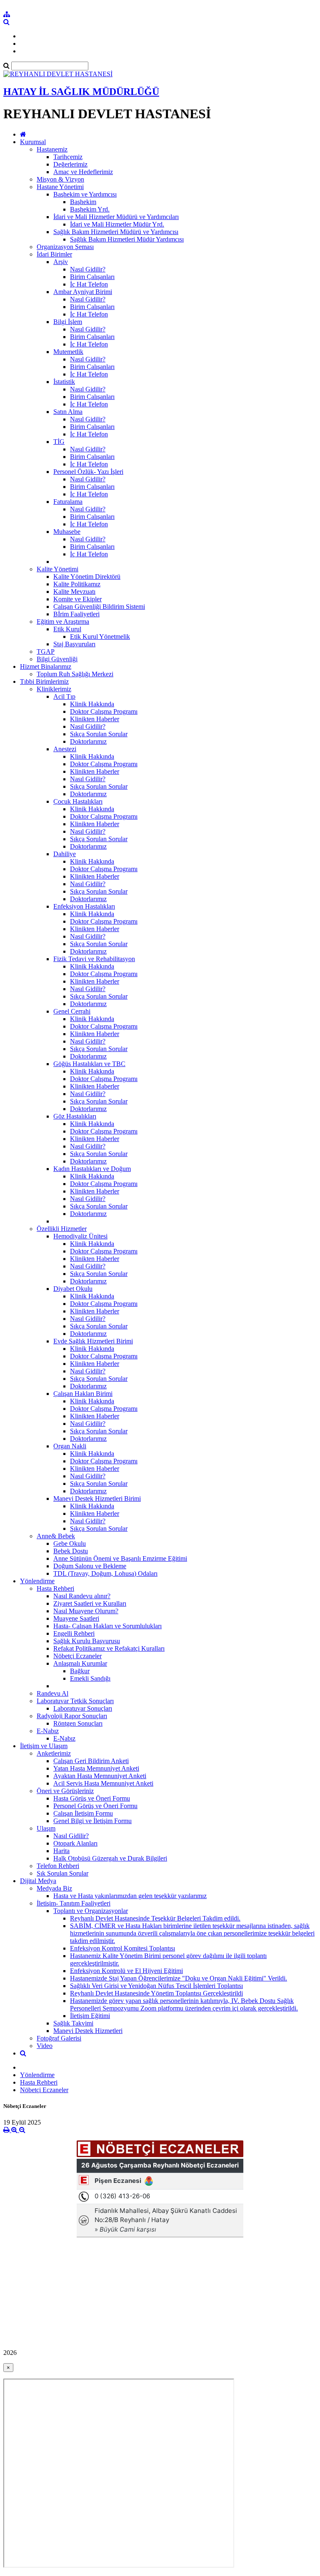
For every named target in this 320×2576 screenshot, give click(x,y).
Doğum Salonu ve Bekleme (90, 1566)
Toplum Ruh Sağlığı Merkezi (75, 674)
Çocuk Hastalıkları (78, 801)
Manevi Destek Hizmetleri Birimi (97, 1499)
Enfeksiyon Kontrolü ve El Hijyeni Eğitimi (126, 1971)
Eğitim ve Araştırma (63, 622)
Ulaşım (46, 1828)
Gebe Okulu (70, 1543)
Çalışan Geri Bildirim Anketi (91, 1761)
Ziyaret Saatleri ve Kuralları (90, 1603)
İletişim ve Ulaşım (44, 1746)
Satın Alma (68, 412)
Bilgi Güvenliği (57, 659)
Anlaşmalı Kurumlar (80, 1663)
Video (45, 2046)
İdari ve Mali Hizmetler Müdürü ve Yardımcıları (116, 217)
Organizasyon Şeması (65, 247)
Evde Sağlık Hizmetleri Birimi (93, 1341)
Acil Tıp (64, 696)
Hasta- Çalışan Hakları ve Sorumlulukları (107, 1626)
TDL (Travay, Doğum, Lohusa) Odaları (105, 1573)
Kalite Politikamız (77, 584)
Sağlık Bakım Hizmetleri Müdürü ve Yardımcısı (116, 232)
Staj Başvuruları (74, 644)
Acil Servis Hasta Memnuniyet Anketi (103, 1783)
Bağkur (80, 1671)
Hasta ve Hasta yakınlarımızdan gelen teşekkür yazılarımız (130, 1896)
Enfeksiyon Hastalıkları (84, 906)
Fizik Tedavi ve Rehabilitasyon (94, 959)
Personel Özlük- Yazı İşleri (88, 472)
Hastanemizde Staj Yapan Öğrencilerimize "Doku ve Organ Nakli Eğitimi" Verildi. (179, 1978)
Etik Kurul (67, 629)
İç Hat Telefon (89, 284)
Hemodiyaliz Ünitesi (80, 1236)
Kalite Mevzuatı (74, 592)
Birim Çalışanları (92, 277)
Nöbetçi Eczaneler (77, 1656)
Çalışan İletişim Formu (83, 1813)
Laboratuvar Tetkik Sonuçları (75, 1701)
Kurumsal (33, 142)
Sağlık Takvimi (73, 2023)
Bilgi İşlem (68, 322)
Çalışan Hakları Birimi (83, 1394)
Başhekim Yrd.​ (90, 209)
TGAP (46, 651)
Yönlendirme (37, 1581)
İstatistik (64, 382)
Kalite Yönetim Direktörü (87, 577)
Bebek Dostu (71, 1551)
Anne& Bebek (56, 1536)
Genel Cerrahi (72, 1011)
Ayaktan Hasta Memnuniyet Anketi (100, 1776)
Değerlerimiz (70, 164)
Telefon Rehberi (58, 1866)
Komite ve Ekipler (77, 599)
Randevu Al (52, 1693)
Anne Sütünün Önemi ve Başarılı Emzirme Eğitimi (120, 1558)
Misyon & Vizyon (60, 179)
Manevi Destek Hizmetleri (88, 2031)
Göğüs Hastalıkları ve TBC (89, 1064)
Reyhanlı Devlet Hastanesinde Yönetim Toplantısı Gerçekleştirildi (156, 1993)
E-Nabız (48, 1731)
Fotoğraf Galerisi (59, 2038)
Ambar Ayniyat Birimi (83, 292)
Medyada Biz (54, 1888)
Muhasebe (67, 532)
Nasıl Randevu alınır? (82, 1596)
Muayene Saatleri (76, 1618)
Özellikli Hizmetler (62, 1229)
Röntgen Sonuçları (78, 1723)
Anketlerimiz (54, 1753)
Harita (61, 1851)
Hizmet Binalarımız (46, 666)
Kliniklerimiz (54, 689)
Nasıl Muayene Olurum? (86, 1611)
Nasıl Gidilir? (88, 269)
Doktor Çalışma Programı (104, 711)
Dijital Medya (38, 1881)
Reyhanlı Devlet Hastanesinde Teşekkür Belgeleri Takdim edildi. (155, 1918)
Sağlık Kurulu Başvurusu (87, 1641)
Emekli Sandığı (90, 1678)
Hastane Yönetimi (60, 187)
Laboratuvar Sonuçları (83, 1708)
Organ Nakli (70, 1446)
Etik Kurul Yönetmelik (100, 637)
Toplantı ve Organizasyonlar (91, 1911)
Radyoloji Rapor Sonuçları (72, 1716)
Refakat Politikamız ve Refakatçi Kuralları (109, 1648)
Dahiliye (65, 854)
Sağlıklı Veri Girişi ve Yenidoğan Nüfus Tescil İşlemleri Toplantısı (156, 1986)
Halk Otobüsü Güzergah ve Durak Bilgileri (110, 1858)
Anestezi (65, 749)
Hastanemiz (52, 149)
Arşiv (61, 262)
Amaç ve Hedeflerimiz (83, 172)
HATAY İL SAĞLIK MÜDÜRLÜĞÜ (81, 92)
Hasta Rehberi (55, 1588)
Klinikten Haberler (95, 719)
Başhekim (83, 202)
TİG (59, 442)
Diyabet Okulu (73, 1289)
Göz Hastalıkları (75, 1116)
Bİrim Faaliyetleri (76, 614)
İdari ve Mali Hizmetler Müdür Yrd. (117, 224)
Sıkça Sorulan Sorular (99, 734)
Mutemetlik (68, 352)
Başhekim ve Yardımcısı (85, 194)
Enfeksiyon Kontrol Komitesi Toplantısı (122, 1948)
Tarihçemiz (68, 157)
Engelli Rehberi (74, 1633)
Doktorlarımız (88, 741)
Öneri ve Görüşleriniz (65, 1791)
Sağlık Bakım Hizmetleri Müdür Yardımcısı (127, 239)
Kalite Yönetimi (57, 569)
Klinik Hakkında (92, 704)
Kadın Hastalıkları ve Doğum (92, 1169)
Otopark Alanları (75, 1843)
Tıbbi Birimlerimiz (44, 681)
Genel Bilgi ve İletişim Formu (92, 1821)
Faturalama (68, 502)
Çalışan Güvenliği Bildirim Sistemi (99, 607)
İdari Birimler (54, 254)
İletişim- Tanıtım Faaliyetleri (74, 1903)
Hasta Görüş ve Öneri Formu (92, 1798)
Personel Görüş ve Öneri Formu (95, 1806)
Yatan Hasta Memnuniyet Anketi (96, 1768)
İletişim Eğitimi (90, 2016)
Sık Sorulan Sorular (62, 1873)
